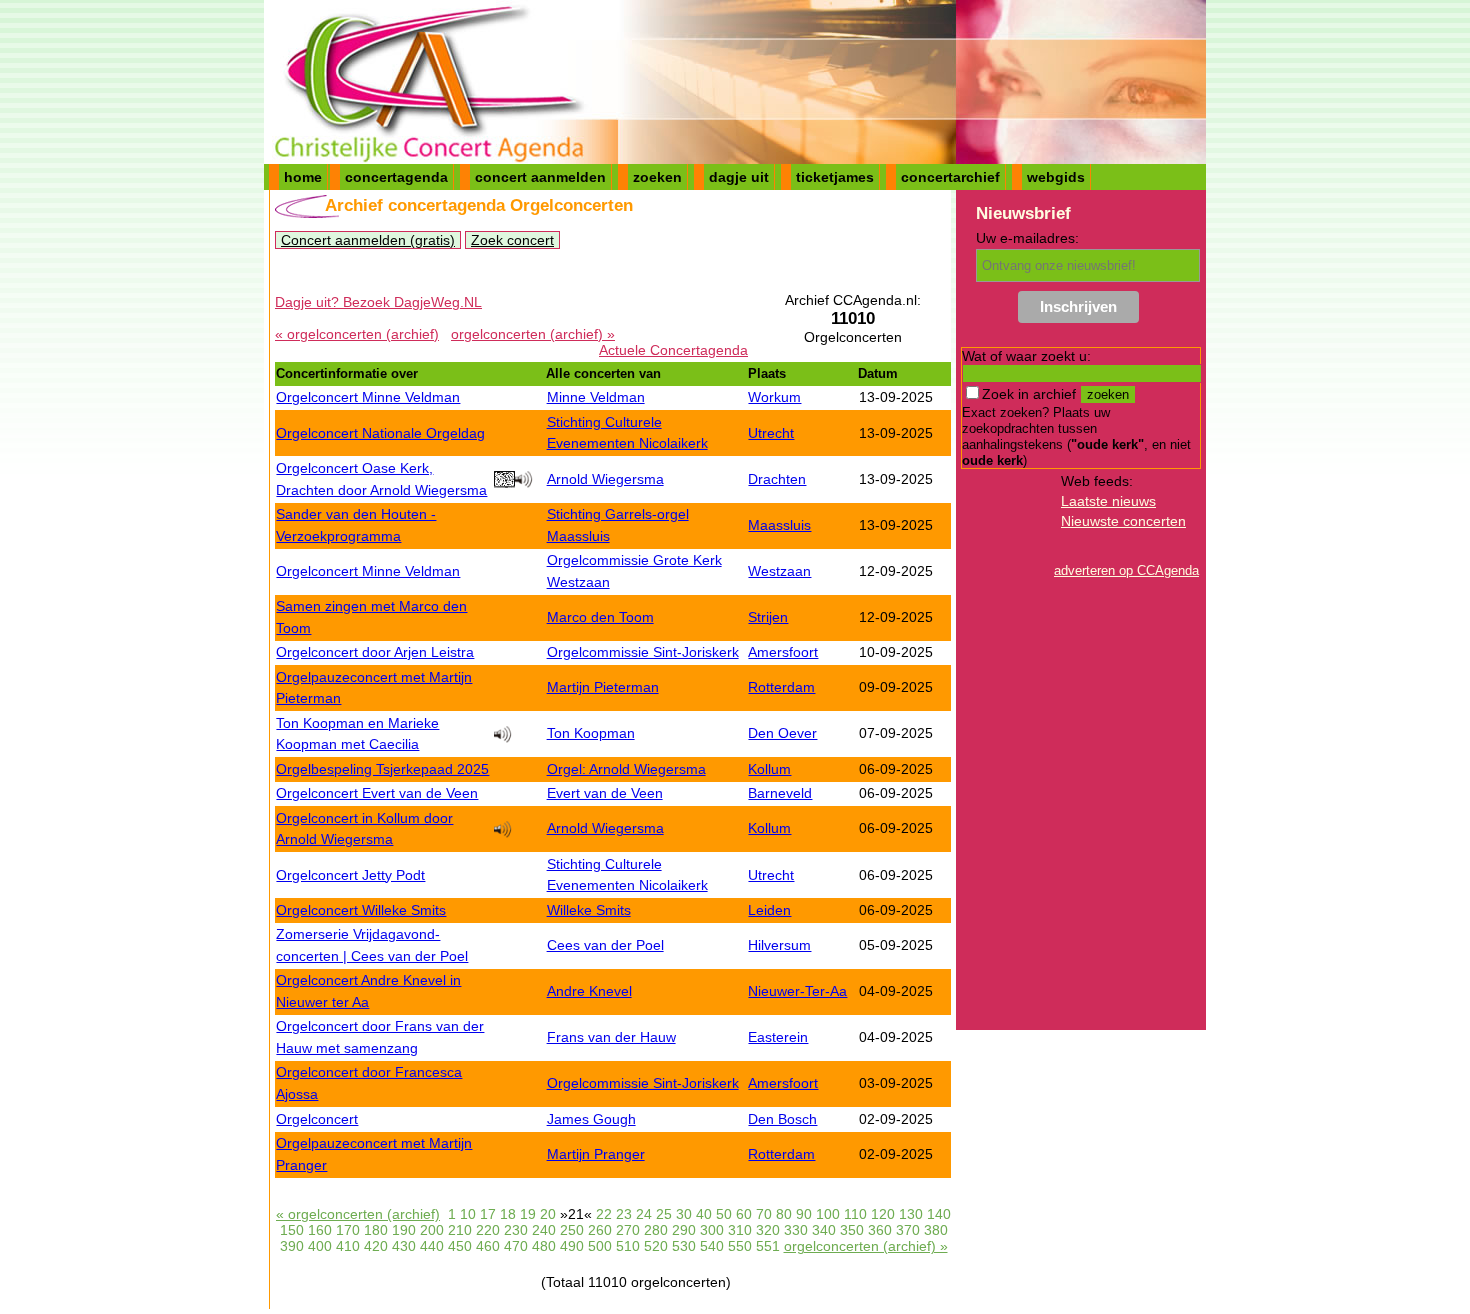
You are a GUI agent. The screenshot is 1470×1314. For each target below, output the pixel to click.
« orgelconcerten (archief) (357, 334)
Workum (774, 397)
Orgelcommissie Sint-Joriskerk (643, 652)
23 (624, 1214)
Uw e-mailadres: (1027, 238)
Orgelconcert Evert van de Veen (377, 793)
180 (376, 1230)
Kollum (769, 769)
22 (604, 1214)
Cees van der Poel (605, 945)
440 (432, 1246)
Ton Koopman (591, 733)
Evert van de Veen (605, 793)
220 (488, 1230)
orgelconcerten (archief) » (533, 334)
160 (320, 1230)
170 (348, 1230)
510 (628, 1246)
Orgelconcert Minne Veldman (368, 397)
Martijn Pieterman (603, 687)
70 (764, 1214)
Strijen (768, 617)
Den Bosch (782, 1119)
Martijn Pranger (596, 1154)
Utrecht (771, 433)
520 (656, 1246)
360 (880, 1230)
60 (744, 1214)
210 (460, 1230)
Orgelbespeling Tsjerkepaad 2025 (382, 769)
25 (664, 1214)
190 (404, 1230)
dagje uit (739, 177)
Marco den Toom (600, 617)
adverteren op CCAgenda (1126, 570)
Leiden (769, 910)
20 (548, 1214)
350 (852, 1230)
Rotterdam (781, 687)
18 (508, 1214)
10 (468, 1214)
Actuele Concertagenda (673, 350)
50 (724, 1214)
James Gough (591, 1119)
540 (712, 1246)
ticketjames (835, 177)
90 (804, 1214)
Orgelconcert (317, 1119)
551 (768, 1246)
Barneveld (780, 793)
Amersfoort (783, 652)
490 (572, 1246)
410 (348, 1246)
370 (908, 1230)
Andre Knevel (589, 991)
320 (768, 1230)
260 (600, 1230)
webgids (1056, 177)
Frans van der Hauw (611, 1037)
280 (656, 1230)
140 (939, 1214)
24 (644, 1214)
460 (488, 1246)
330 (796, 1230)
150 (292, 1230)
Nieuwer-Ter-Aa (797, 991)
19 (528, 1214)
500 (600, 1246)
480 (544, 1246)
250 (572, 1230)
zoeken (657, 177)
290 (684, 1230)
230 (516, 1230)
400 (320, 1246)
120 (883, 1214)
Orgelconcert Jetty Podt (350, 875)
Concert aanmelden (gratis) (368, 240)
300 (712, 1230)
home (303, 177)
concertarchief (950, 177)
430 (404, 1246)
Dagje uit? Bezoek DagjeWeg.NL (378, 302)
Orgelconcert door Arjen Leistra (375, 652)
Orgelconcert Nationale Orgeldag (380, 433)
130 (911, 1214)
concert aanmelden (540, 177)
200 (432, 1230)
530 (684, 1246)
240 (544, 1230)
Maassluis (779, 525)
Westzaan (779, 571)
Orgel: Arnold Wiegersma (626, 769)
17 (488, 1214)
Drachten (777, 479)
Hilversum (779, 945)
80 (784, 1214)
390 (292, 1246)
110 (855, 1214)
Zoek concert (512, 240)
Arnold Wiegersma (605, 479)
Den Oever (782, 733)
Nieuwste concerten (1123, 521)
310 (740, 1230)
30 (684, 1214)
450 (460, 1246)
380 (936, 1230)
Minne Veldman (596, 397)
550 (740, 1246)
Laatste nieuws (1108, 501)
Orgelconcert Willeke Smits (361, 910)
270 (628, 1230)
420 (376, 1246)
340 (824, 1230)
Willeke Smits (589, 910)
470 (516, 1246)
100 (828, 1214)
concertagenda (396, 177)
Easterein (778, 1037)
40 (704, 1214)
